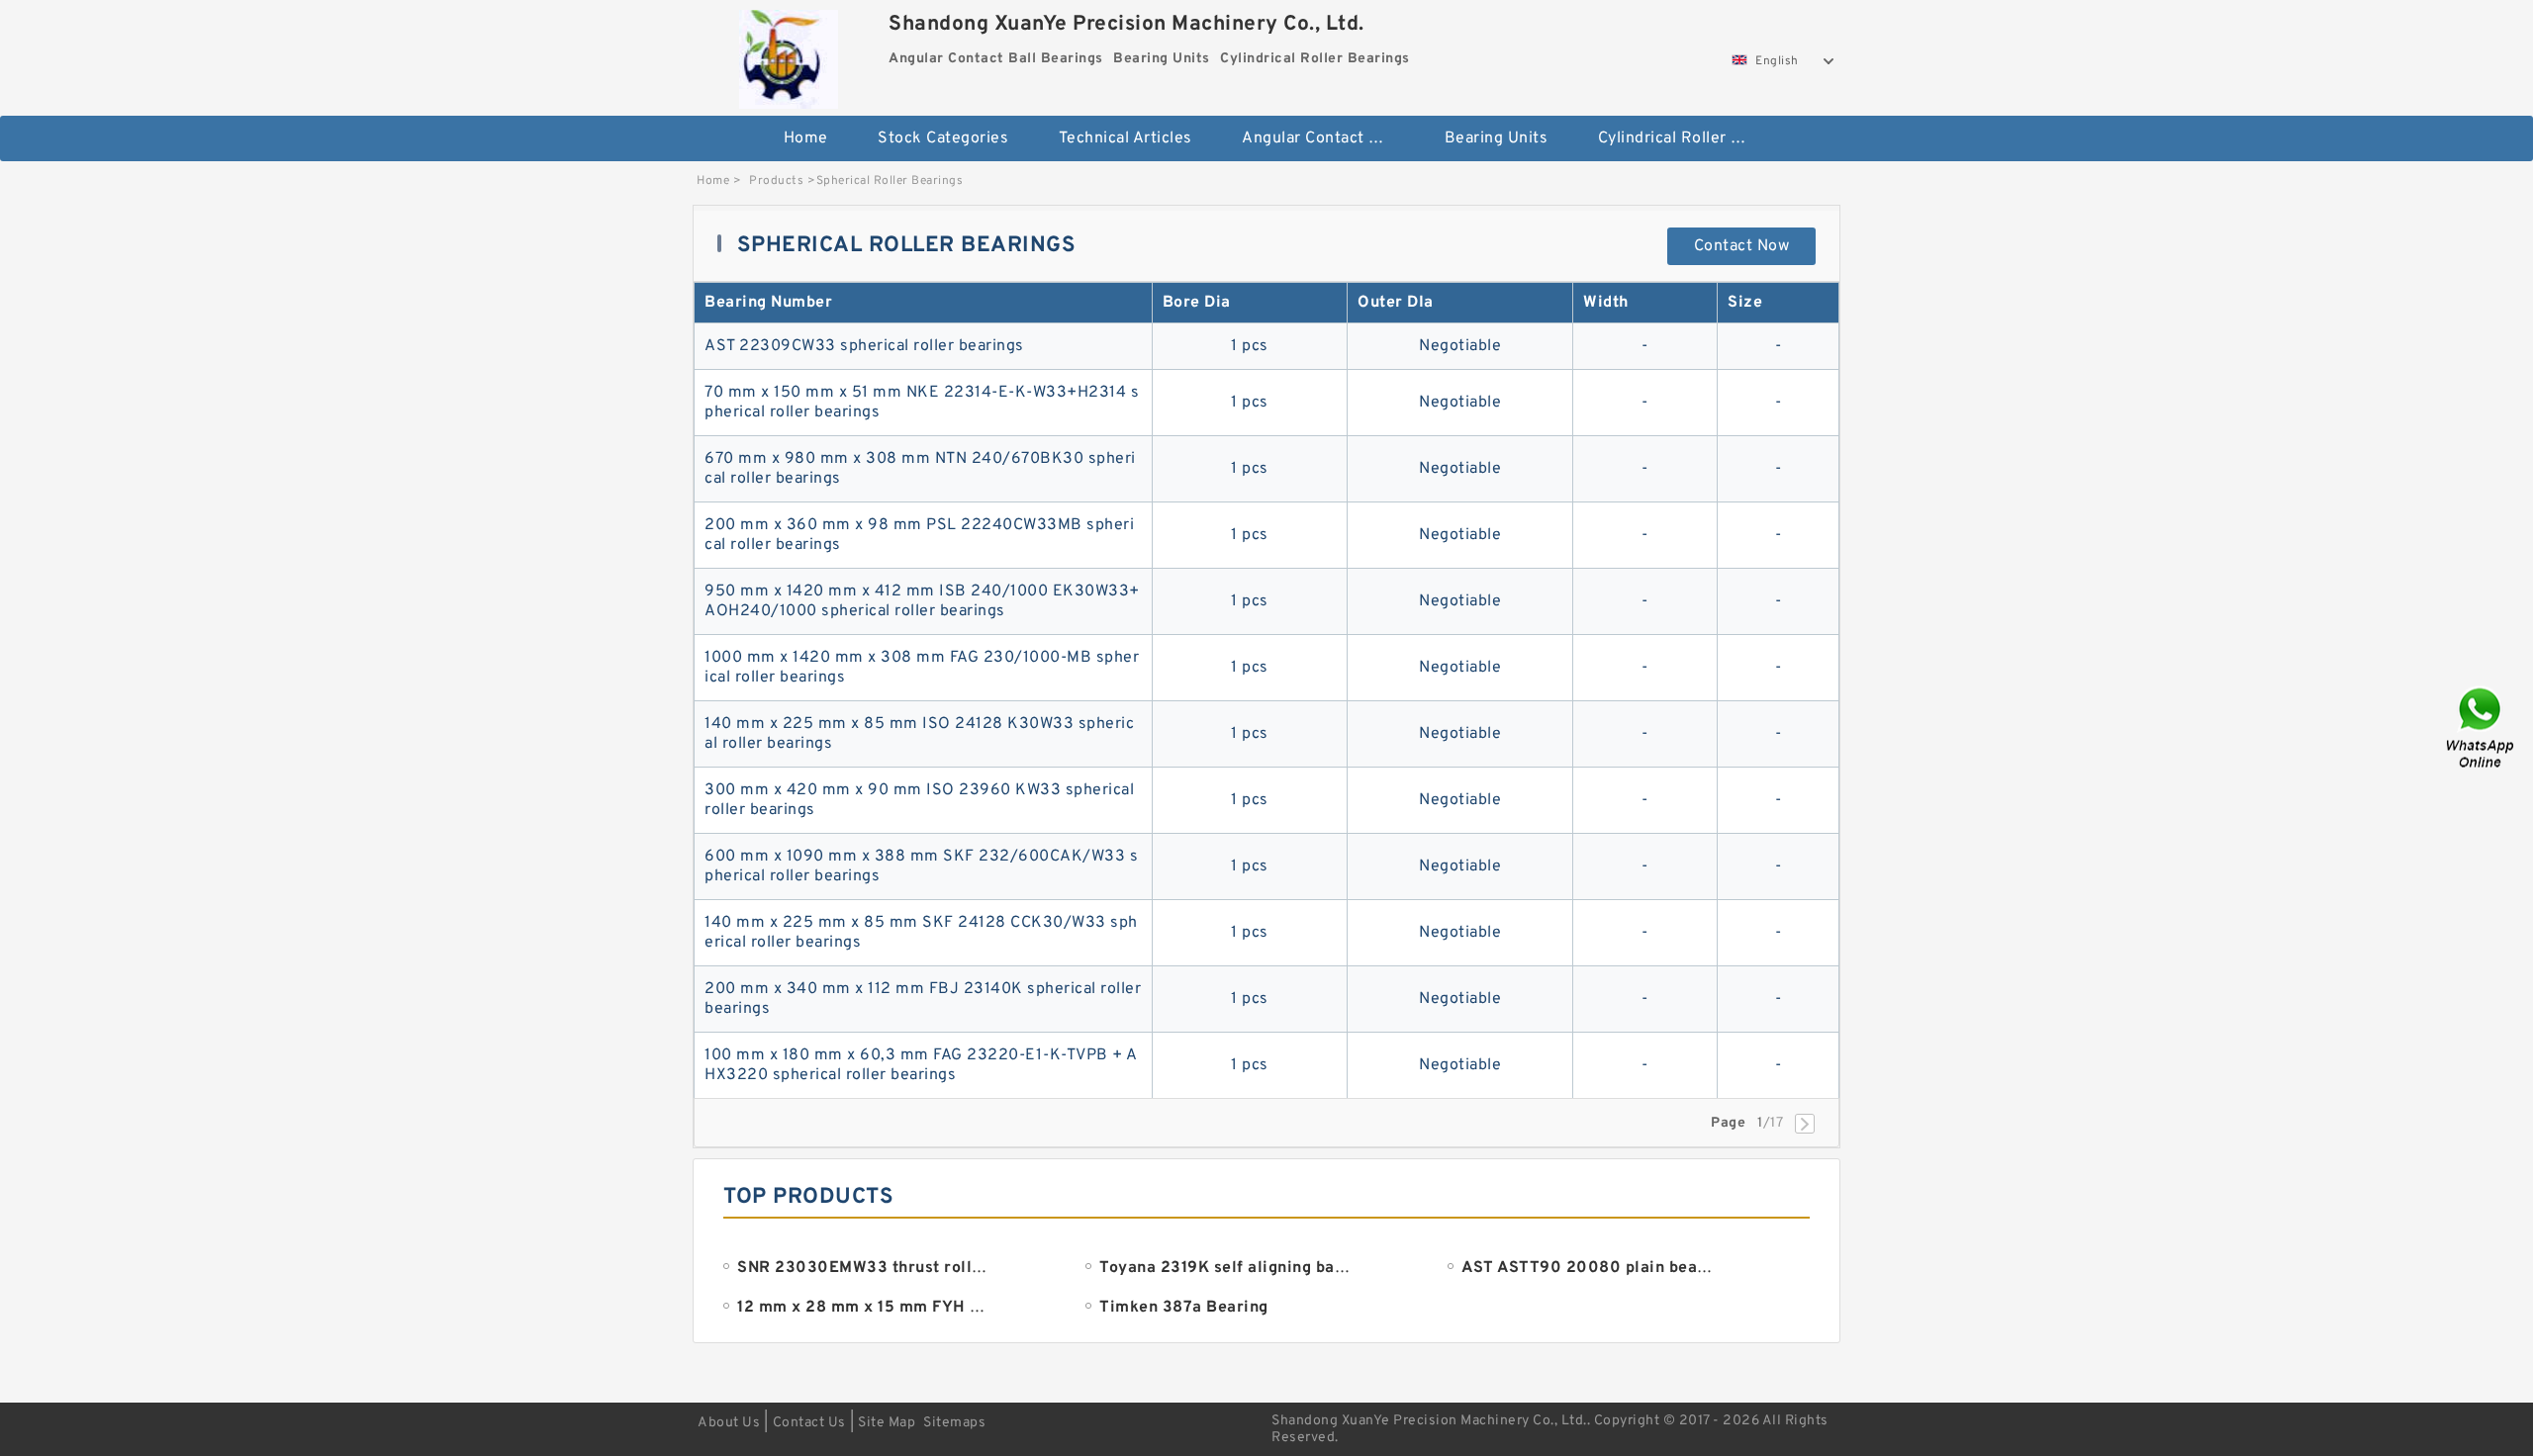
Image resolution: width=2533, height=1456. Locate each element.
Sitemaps (954, 1423)
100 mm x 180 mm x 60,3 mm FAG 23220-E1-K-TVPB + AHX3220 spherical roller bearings (921, 1065)
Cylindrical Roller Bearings (1686, 138)
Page (1728, 1123)
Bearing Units (1497, 138)
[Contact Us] (2482, 728)
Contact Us (809, 1423)
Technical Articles (1126, 138)
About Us (729, 1423)
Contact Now (1742, 246)
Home (806, 138)
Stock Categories (943, 138)
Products (776, 181)
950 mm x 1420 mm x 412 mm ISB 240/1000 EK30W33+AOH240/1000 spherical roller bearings (922, 601)
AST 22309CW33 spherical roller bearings (864, 346)
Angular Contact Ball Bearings (1329, 138)
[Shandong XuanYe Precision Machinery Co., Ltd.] (788, 54)
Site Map (887, 1423)
